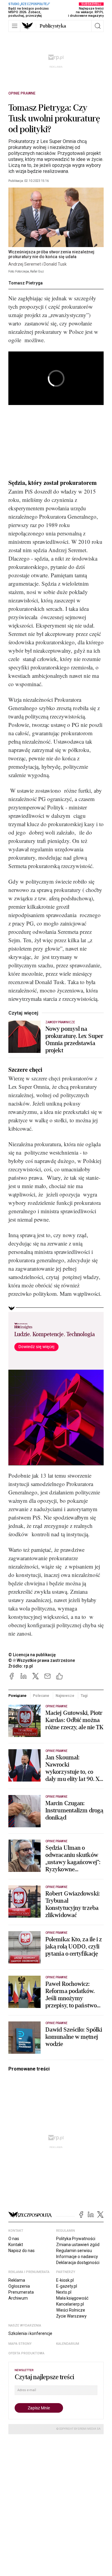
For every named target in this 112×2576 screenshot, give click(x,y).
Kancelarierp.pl (70, 2304)
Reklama (17, 2280)
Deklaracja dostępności (78, 2263)
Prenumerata (21, 2292)
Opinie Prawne (22, 93)
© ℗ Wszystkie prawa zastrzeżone (42, 1660)
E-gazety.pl (67, 2286)
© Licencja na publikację (32, 1655)
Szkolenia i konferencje (30, 2333)
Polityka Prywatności (76, 2239)
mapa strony (20, 2344)
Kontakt (16, 2245)
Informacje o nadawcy (77, 2257)
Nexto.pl (64, 2292)
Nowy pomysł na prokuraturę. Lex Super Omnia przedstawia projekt (74, 1040)
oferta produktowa (26, 2353)
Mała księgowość (72, 2298)
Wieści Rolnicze (71, 2310)
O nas (14, 2239)
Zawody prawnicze (60, 1022)
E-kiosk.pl (65, 2280)
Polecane (41, 1696)
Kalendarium (68, 2344)
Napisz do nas (22, 2251)
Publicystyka (53, 26)
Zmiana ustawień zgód (78, 2245)
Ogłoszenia (19, 2286)
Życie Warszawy (71, 2316)
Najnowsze (65, 1696)
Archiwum (18, 2298)
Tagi (84, 1696)
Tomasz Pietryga (26, 283)
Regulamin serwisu (74, 2251)
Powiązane (17, 1696)
